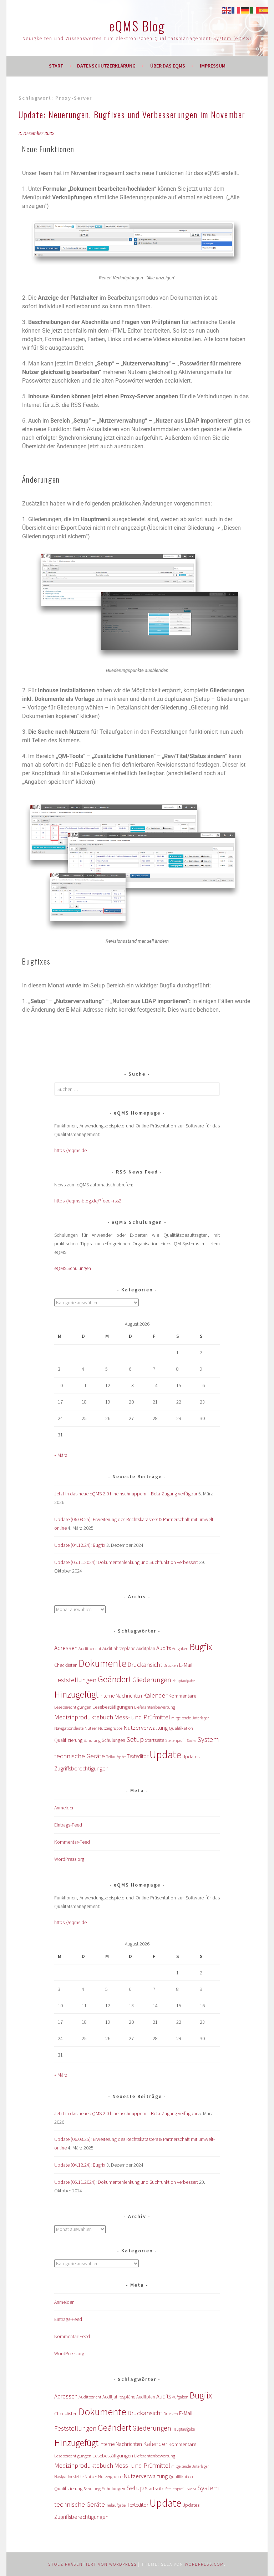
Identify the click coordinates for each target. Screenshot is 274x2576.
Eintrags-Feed (68, 1825)
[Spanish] (264, 10)
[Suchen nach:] (137, 1089)
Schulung (92, 1740)
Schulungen (113, 1740)
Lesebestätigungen (113, 1707)
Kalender (155, 1695)
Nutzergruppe (110, 1728)
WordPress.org (69, 1859)
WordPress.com (204, 2564)
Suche (191, 1741)
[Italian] (255, 10)
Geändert (115, 1679)
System (208, 1739)
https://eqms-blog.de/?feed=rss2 (88, 1201)
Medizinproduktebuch (84, 1717)
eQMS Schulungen (73, 1268)
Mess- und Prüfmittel (142, 1717)
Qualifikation (181, 1728)
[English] (227, 10)
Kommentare (182, 1696)
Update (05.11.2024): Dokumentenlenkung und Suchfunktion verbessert (126, 1562)
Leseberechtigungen (73, 1707)
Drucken (171, 1665)
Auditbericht (90, 1648)
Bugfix (201, 1647)
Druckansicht (145, 1665)
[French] (236, 10)
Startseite (154, 1740)
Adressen (66, 1648)
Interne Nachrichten (121, 1696)
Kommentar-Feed (72, 1842)
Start (56, 66)
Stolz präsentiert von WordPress (92, 2564)
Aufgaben (180, 1648)
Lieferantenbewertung (155, 1707)
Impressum (213, 66)
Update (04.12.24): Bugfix (80, 1545)
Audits (164, 1648)
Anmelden (64, 1808)
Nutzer (91, 1728)
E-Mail (186, 1665)
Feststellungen (75, 1680)
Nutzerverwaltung (146, 1728)
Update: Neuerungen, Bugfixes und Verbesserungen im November (132, 114)
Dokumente (102, 1663)
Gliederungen (152, 1680)
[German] (245, 10)
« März (61, 1455)
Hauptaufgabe (184, 1681)
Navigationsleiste (69, 1728)
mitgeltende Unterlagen (190, 1718)
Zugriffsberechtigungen (81, 1768)
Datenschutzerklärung (106, 66)
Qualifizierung (68, 1740)
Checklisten (66, 1665)
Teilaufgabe (116, 1757)
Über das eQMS (168, 66)
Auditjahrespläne (119, 1648)
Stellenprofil (175, 1740)
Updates (191, 1757)
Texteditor (138, 1756)
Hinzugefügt (76, 1694)
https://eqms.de (70, 1150)
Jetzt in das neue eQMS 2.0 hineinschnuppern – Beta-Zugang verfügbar (126, 1494)
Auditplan (146, 1648)
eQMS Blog (137, 26)
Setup (135, 1739)
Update (165, 1755)
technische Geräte (80, 1756)
